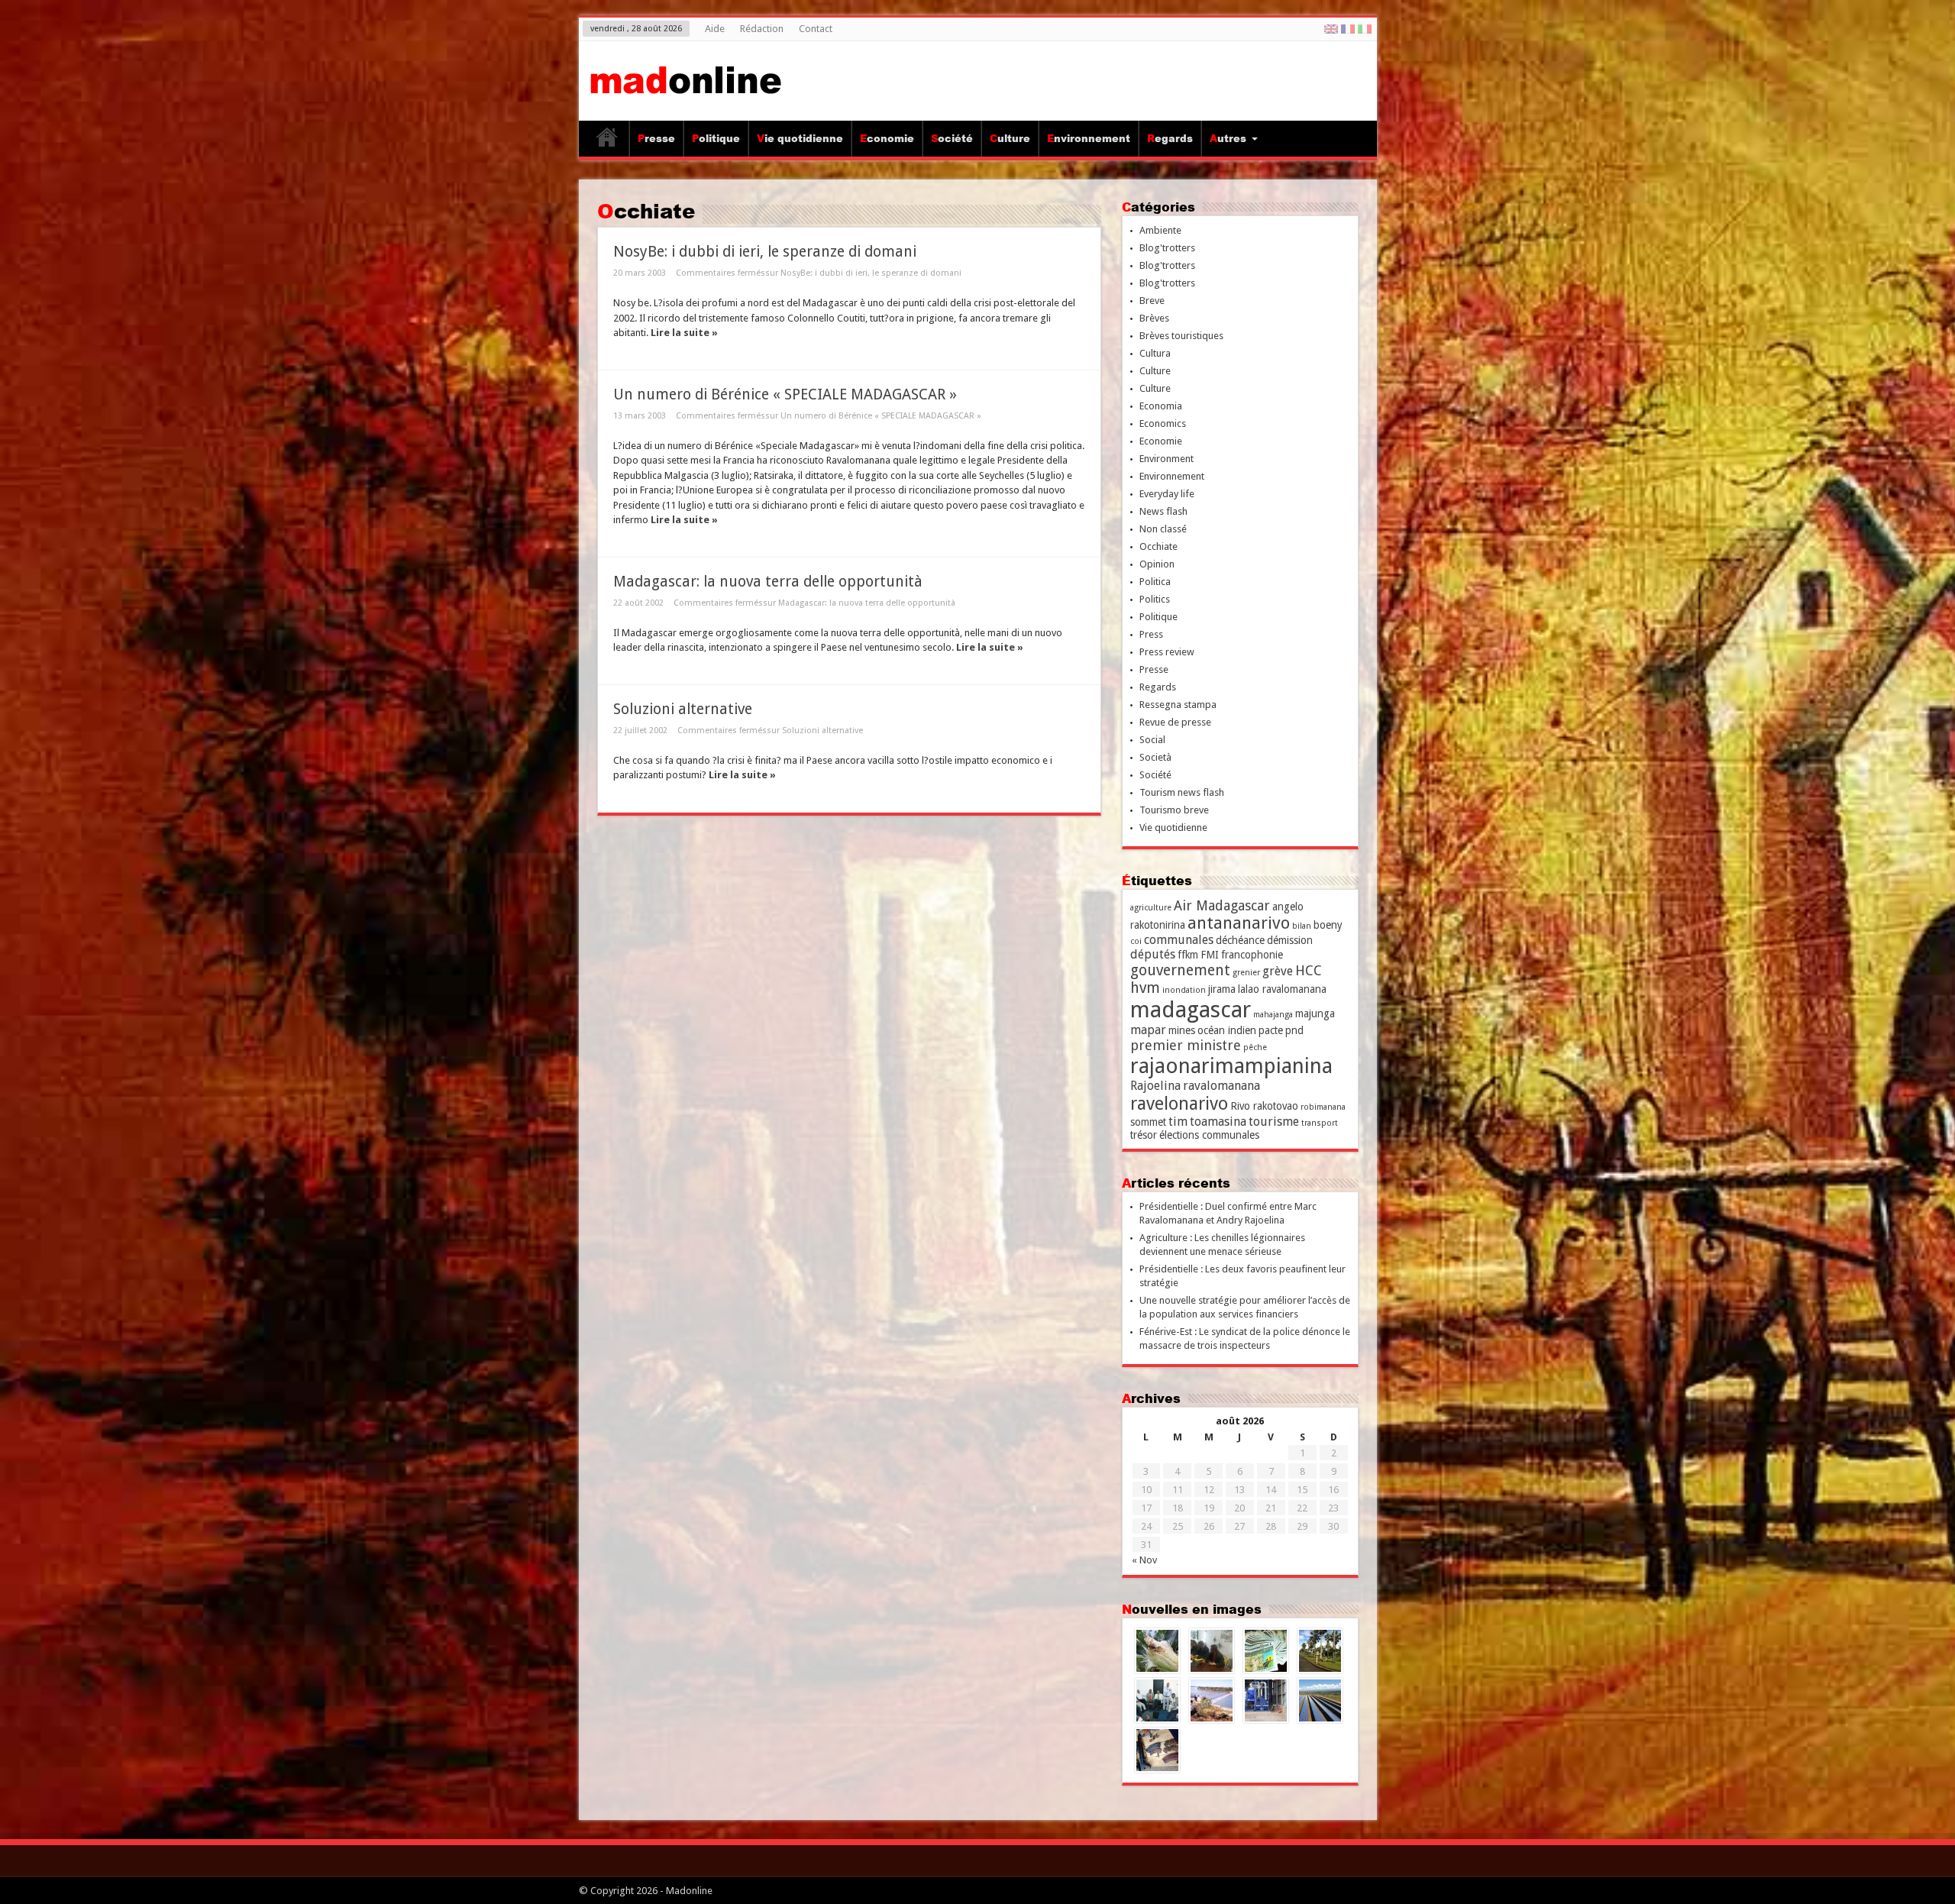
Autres (1228, 138)
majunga (1315, 1013)
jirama (1222, 989)
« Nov (1144, 1560)
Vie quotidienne (800, 138)
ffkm (1188, 955)
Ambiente (1160, 230)
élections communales (1209, 1135)
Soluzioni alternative (683, 709)
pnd (1294, 1030)
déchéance (1240, 940)
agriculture (1151, 908)
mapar (1148, 1030)
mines (1182, 1030)
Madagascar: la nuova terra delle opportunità (768, 582)
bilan (1302, 926)
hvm (1145, 988)
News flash (1163, 511)
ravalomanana (1221, 1086)
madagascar (1191, 1010)
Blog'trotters (1167, 248)
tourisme (1274, 1122)
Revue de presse (1175, 722)
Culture (1010, 138)
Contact (816, 29)
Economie (887, 138)
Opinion (1157, 564)
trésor (1144, 1135)
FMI (1210, 955)
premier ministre (1186, 1045)
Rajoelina (1155, 1086)
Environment (1167, 459)
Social (1152, 740)
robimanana (1323, 1107)
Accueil (608, 141)
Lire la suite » (684, 333)
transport (1320, 1123)
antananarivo (1239, 923)
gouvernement (1180, 970)
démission (1290, 940)
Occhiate (1158, 546)
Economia (1161, 406)
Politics (1155, 599)
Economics (1163, 423)
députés (1153, 954)
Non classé (1163, 529)
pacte (1271, 1030)
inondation (1184, 990)
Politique (716, 138)
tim (1178, 1122)
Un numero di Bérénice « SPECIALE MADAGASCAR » (785, 394)
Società (1155, 757)
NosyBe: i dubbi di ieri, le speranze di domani (765, 252)
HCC (1309, 970)
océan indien (1227, 1030)
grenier (1246, 973)
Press (1151, 634)
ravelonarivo (1179, 1104)
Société (952, 138)
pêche (1255, 1047)
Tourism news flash (1182, 792)
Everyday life (1167, 494)
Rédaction (762, 29)
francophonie (1252, 955)
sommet (1148, 1122)
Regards (1170, 138)
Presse (656, 138)
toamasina (1218, 1122)
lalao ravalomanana (1282, 989)
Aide (715, 29)
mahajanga (1273, 1015)
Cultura (1155, 353)
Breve (1152, 301)
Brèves (1154, 318)
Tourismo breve (1174, 810)
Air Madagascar (1222, 905)
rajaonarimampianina (1231, 1066)
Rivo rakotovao (1264, 1106)
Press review (1167, 652)
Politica (1155, 582)
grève (1278, 971)
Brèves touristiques (1181, 336)
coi (1136, 941)
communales (1179, 940)
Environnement (1089, 138)
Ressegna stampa (1178, 705)
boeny (1328, 925)
